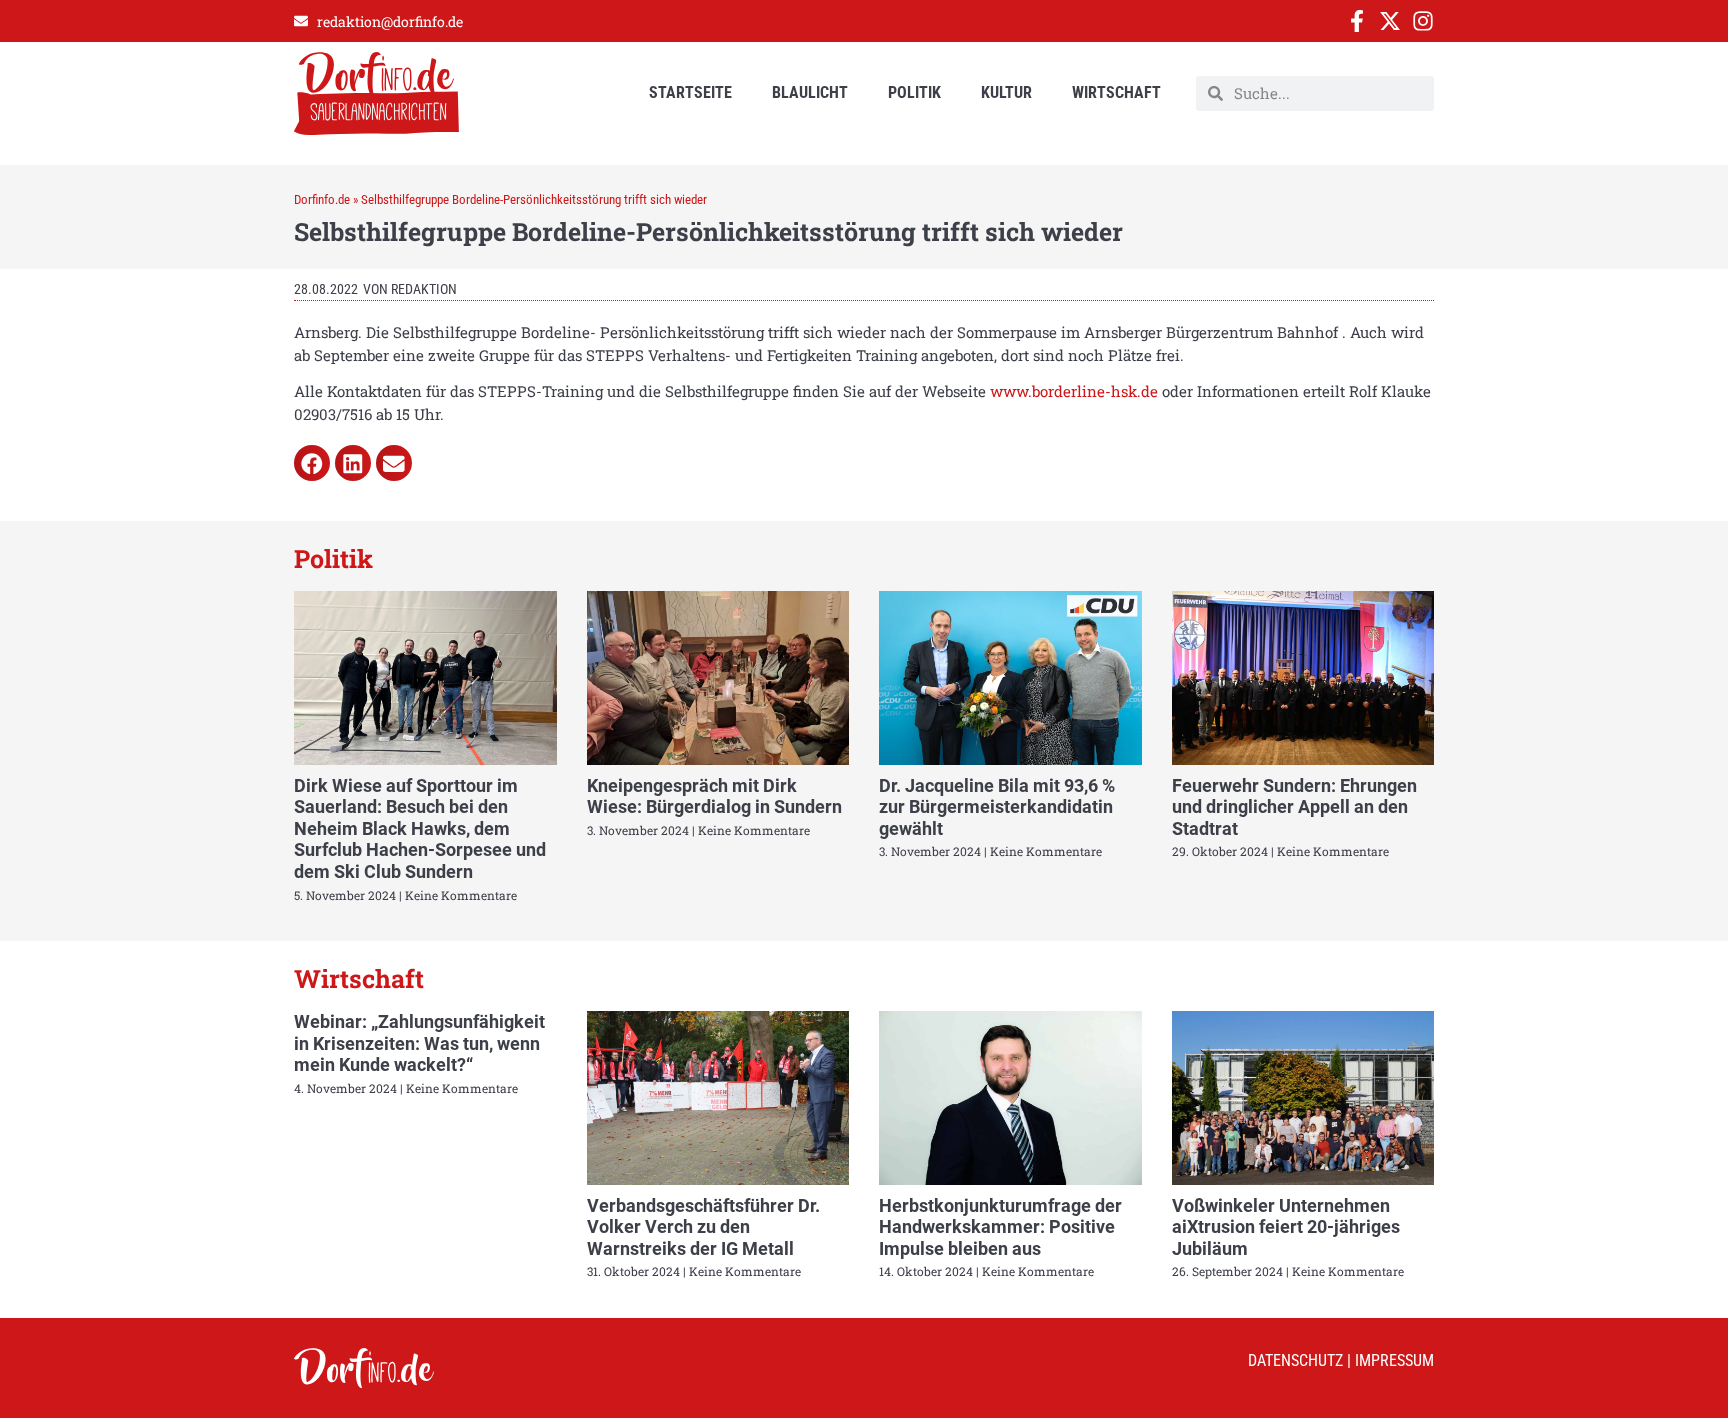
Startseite (690, 92)
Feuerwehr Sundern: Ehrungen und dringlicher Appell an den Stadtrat (1294, 807)
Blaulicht (810, 92)
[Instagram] (1423, 21)
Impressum (1394, 1360)
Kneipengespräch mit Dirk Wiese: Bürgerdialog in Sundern (714, 796)
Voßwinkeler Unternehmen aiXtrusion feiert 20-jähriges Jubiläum (1286, 1227)
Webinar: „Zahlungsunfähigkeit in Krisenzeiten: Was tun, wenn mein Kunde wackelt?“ (419, 1043)
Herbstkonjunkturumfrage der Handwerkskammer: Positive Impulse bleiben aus (1000, 1227)
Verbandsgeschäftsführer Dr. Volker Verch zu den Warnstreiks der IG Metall (703, 1227)
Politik (914, 92)
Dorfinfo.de (322, 199)
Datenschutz (1295, 1360)
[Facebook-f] (1357, 21)
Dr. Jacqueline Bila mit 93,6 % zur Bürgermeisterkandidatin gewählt (997, 807)
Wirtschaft (1116, 92)
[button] (312, 463)
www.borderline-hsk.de (1074, 391)
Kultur (1006, 92)
